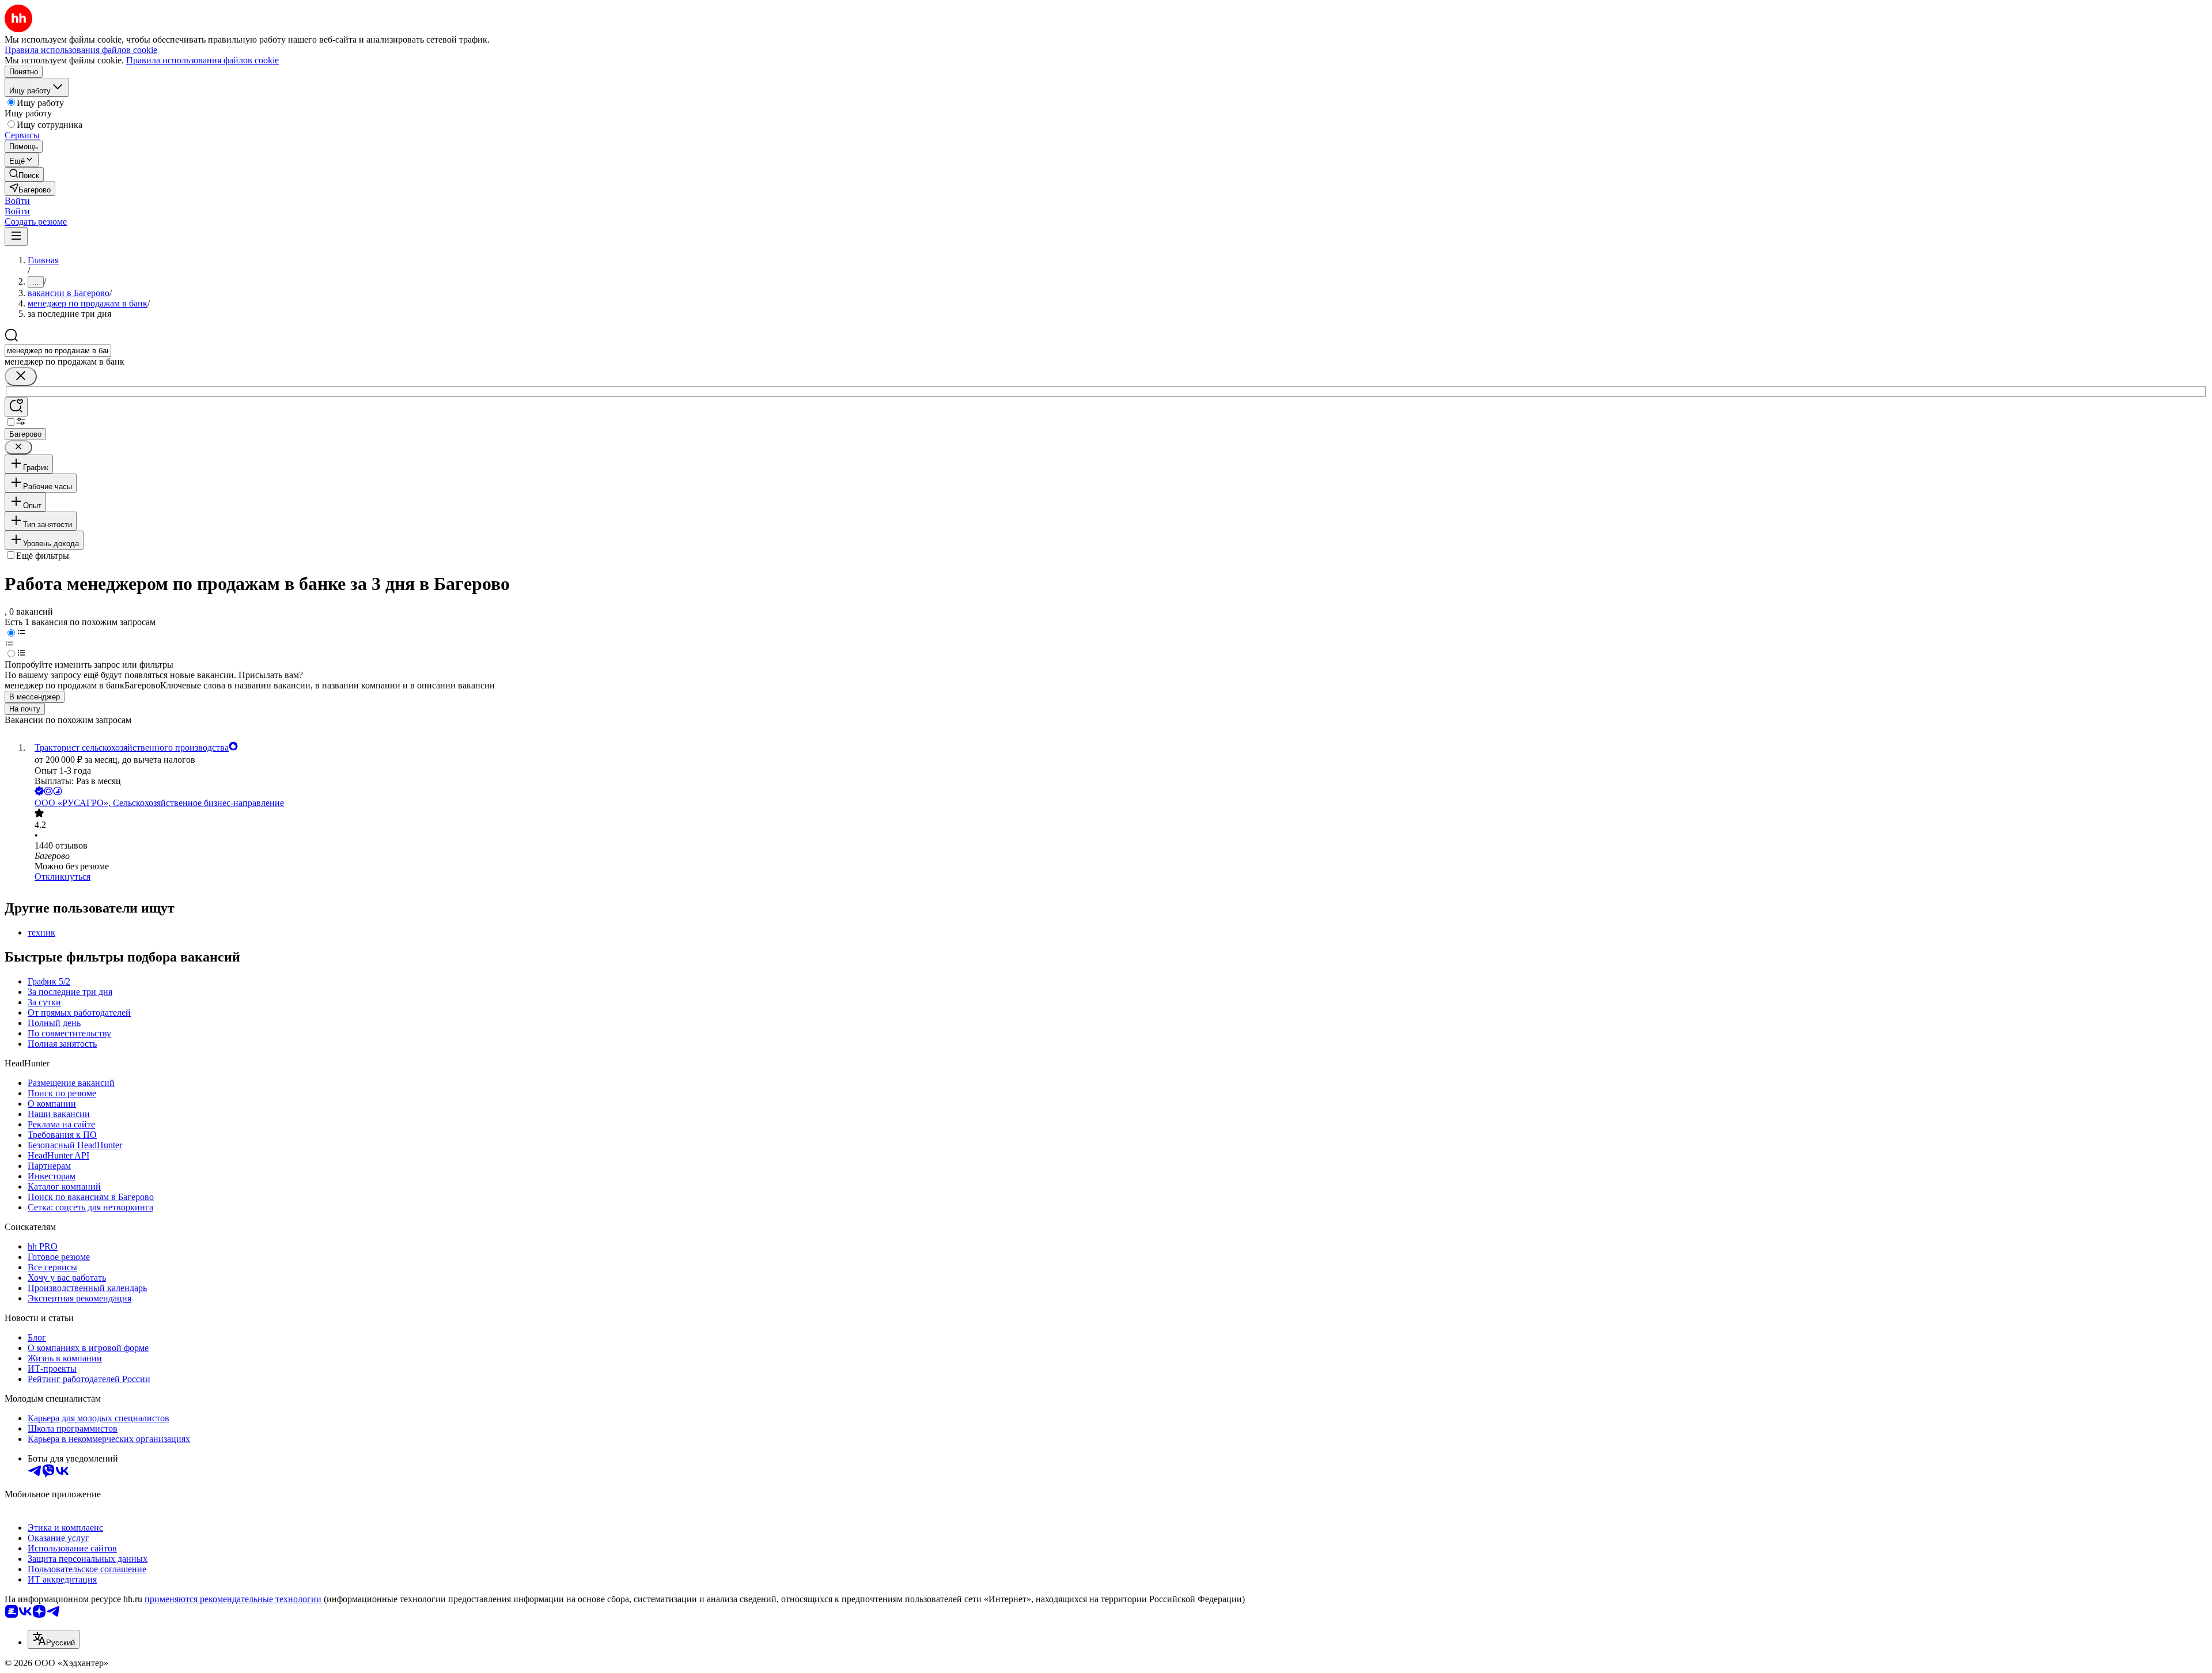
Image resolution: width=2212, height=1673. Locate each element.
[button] (17, 201)
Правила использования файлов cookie (202, 60)
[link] (24, 174)
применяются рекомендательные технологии (233, 1599)
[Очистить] (21, 376)
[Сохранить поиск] (16, 407)
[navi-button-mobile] (16, 236)
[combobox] (58, 351)
